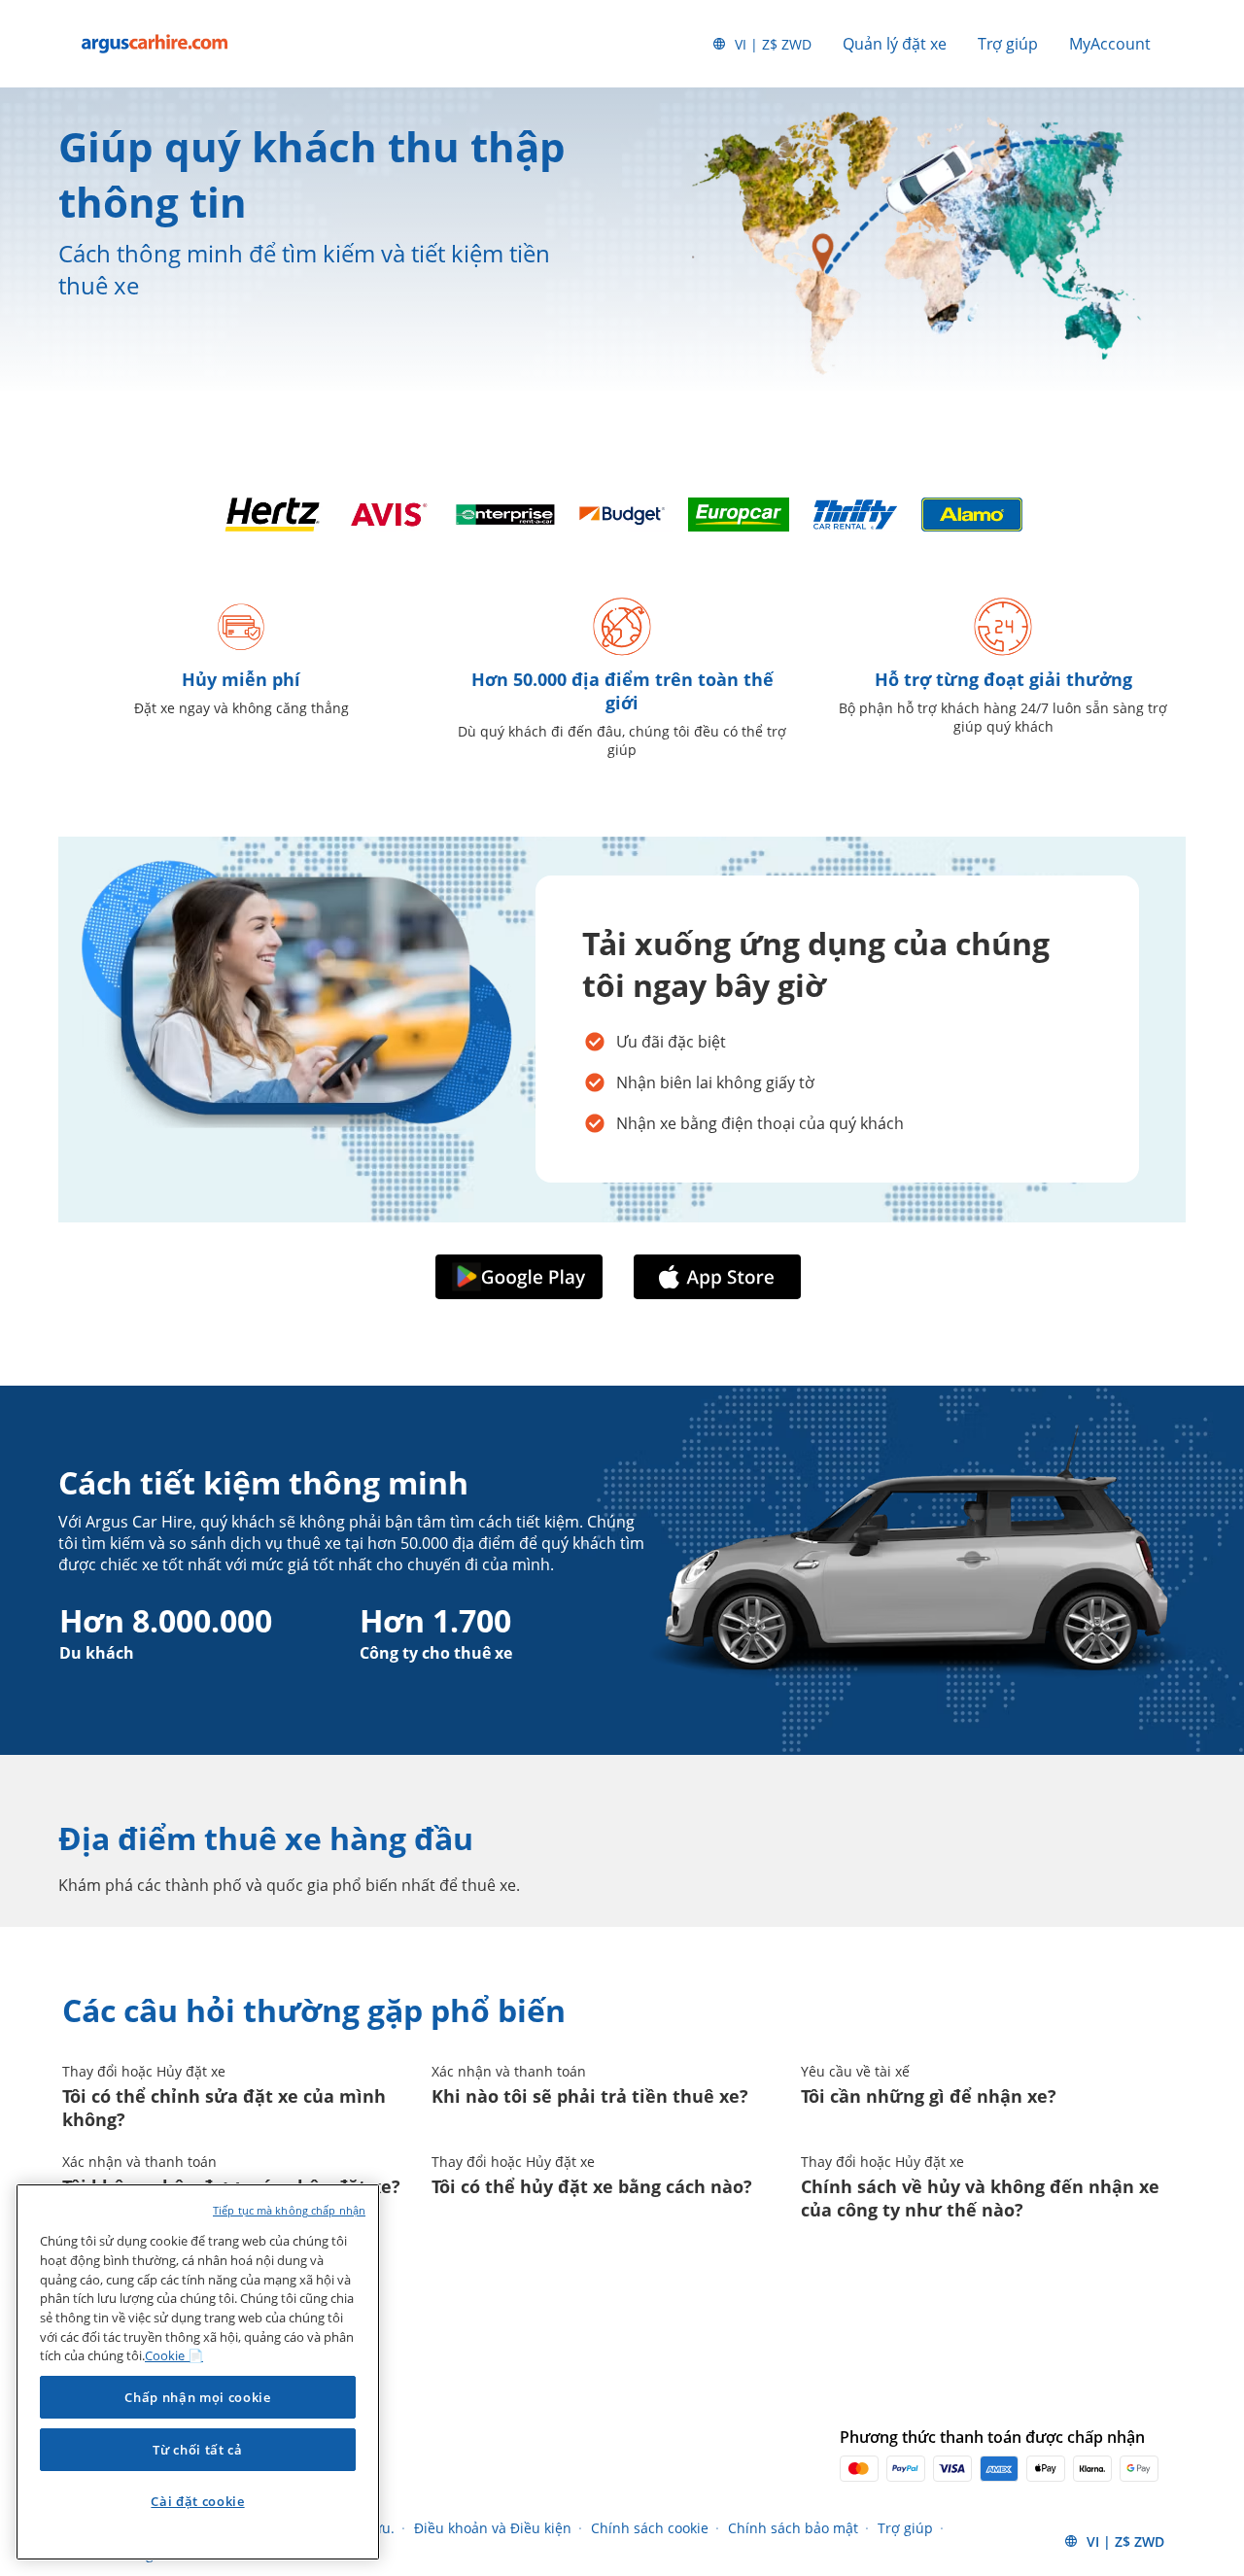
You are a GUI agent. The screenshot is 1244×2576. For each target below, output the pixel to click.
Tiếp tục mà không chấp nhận (289, 2210)
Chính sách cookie (650, 2528)
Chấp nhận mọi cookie (197, 2397)
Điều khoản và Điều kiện (493, 2528)
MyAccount (1110, 44)
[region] (198, 2372)
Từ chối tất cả (197, 2450)
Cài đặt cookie (197, 2501)
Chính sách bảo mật (793, 2528)
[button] (523, 1277)
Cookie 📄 (174, 2355)
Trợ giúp (1008, 44)
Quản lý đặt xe (895, 44)
